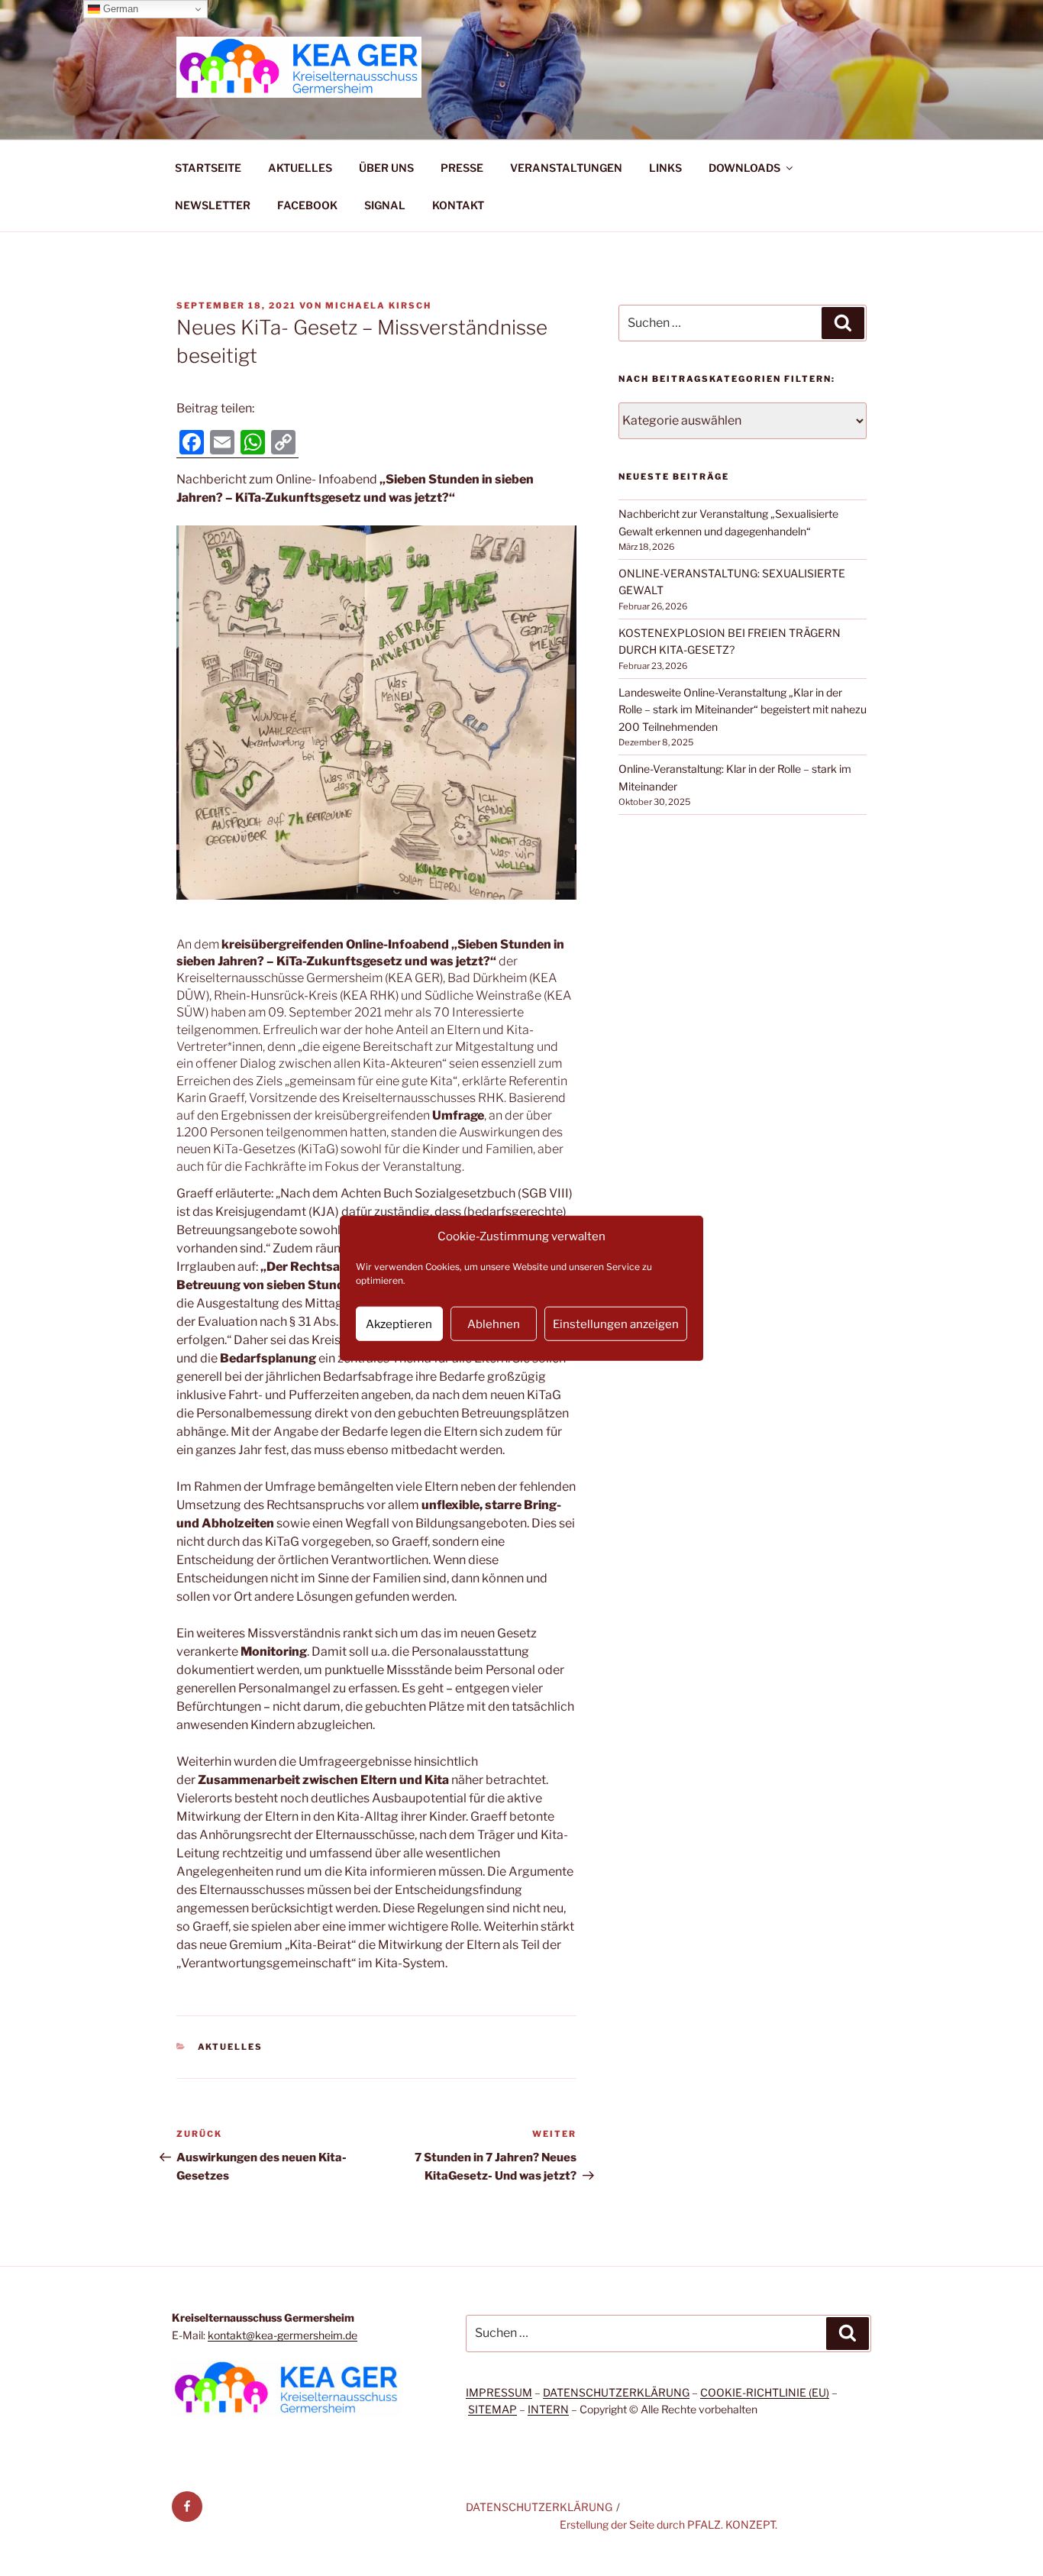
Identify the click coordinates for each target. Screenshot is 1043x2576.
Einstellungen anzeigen (616, 1324)
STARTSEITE (208, 168)
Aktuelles (231, 2047)
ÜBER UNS (386, 168)
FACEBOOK (307, 205)
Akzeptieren (399, 1324)
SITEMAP (492, 2409)
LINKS (665, 168)
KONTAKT (458, 205)
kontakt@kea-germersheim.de (283, 2335)
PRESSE (462, 168)
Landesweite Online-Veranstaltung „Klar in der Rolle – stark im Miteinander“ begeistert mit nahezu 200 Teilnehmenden (743, 709)
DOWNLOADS (744, 168)
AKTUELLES (300, 168)
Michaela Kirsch (378, 305)
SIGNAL (385, 205)
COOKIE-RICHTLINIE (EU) (765, 2392)
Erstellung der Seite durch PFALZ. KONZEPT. (668, 2524)
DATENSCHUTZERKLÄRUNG (616, 2392)
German (119, 9)
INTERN (548, 2409)
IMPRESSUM (499, 2392)
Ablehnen (494, 1324)
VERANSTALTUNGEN (566, 168)
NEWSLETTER (213, 205)
